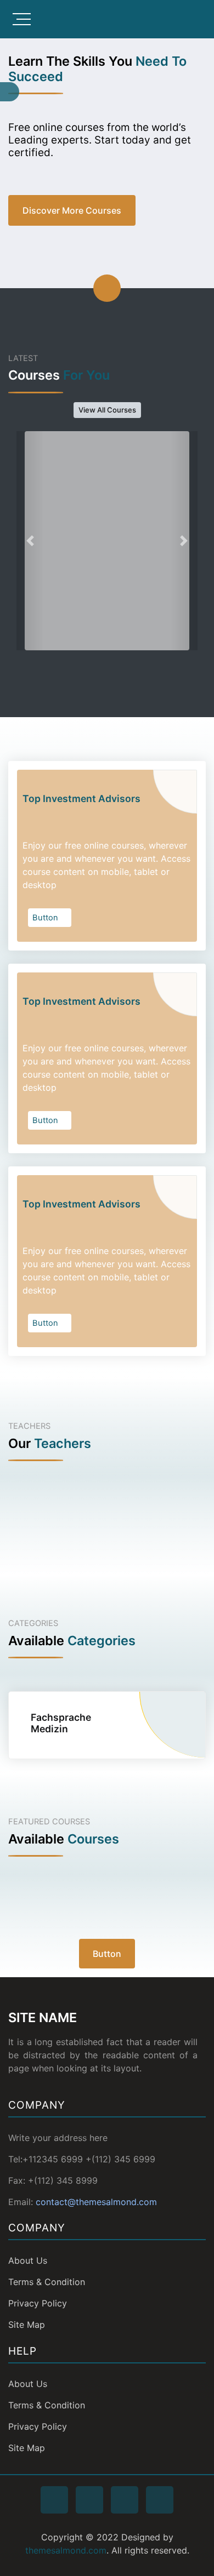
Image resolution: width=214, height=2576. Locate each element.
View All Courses (107, 410)
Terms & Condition (47, 2282)
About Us (28, 2260)
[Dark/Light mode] (203, 19)
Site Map (27, 2325)
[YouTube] (160, 2500)
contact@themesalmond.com (96, 2202)
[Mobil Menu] (22, 19)
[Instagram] (125, 2500)
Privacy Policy (38, 2303)
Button (46, 918)
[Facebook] (54, 2500)
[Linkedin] (89, 2500)
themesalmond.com (66, 2550)
